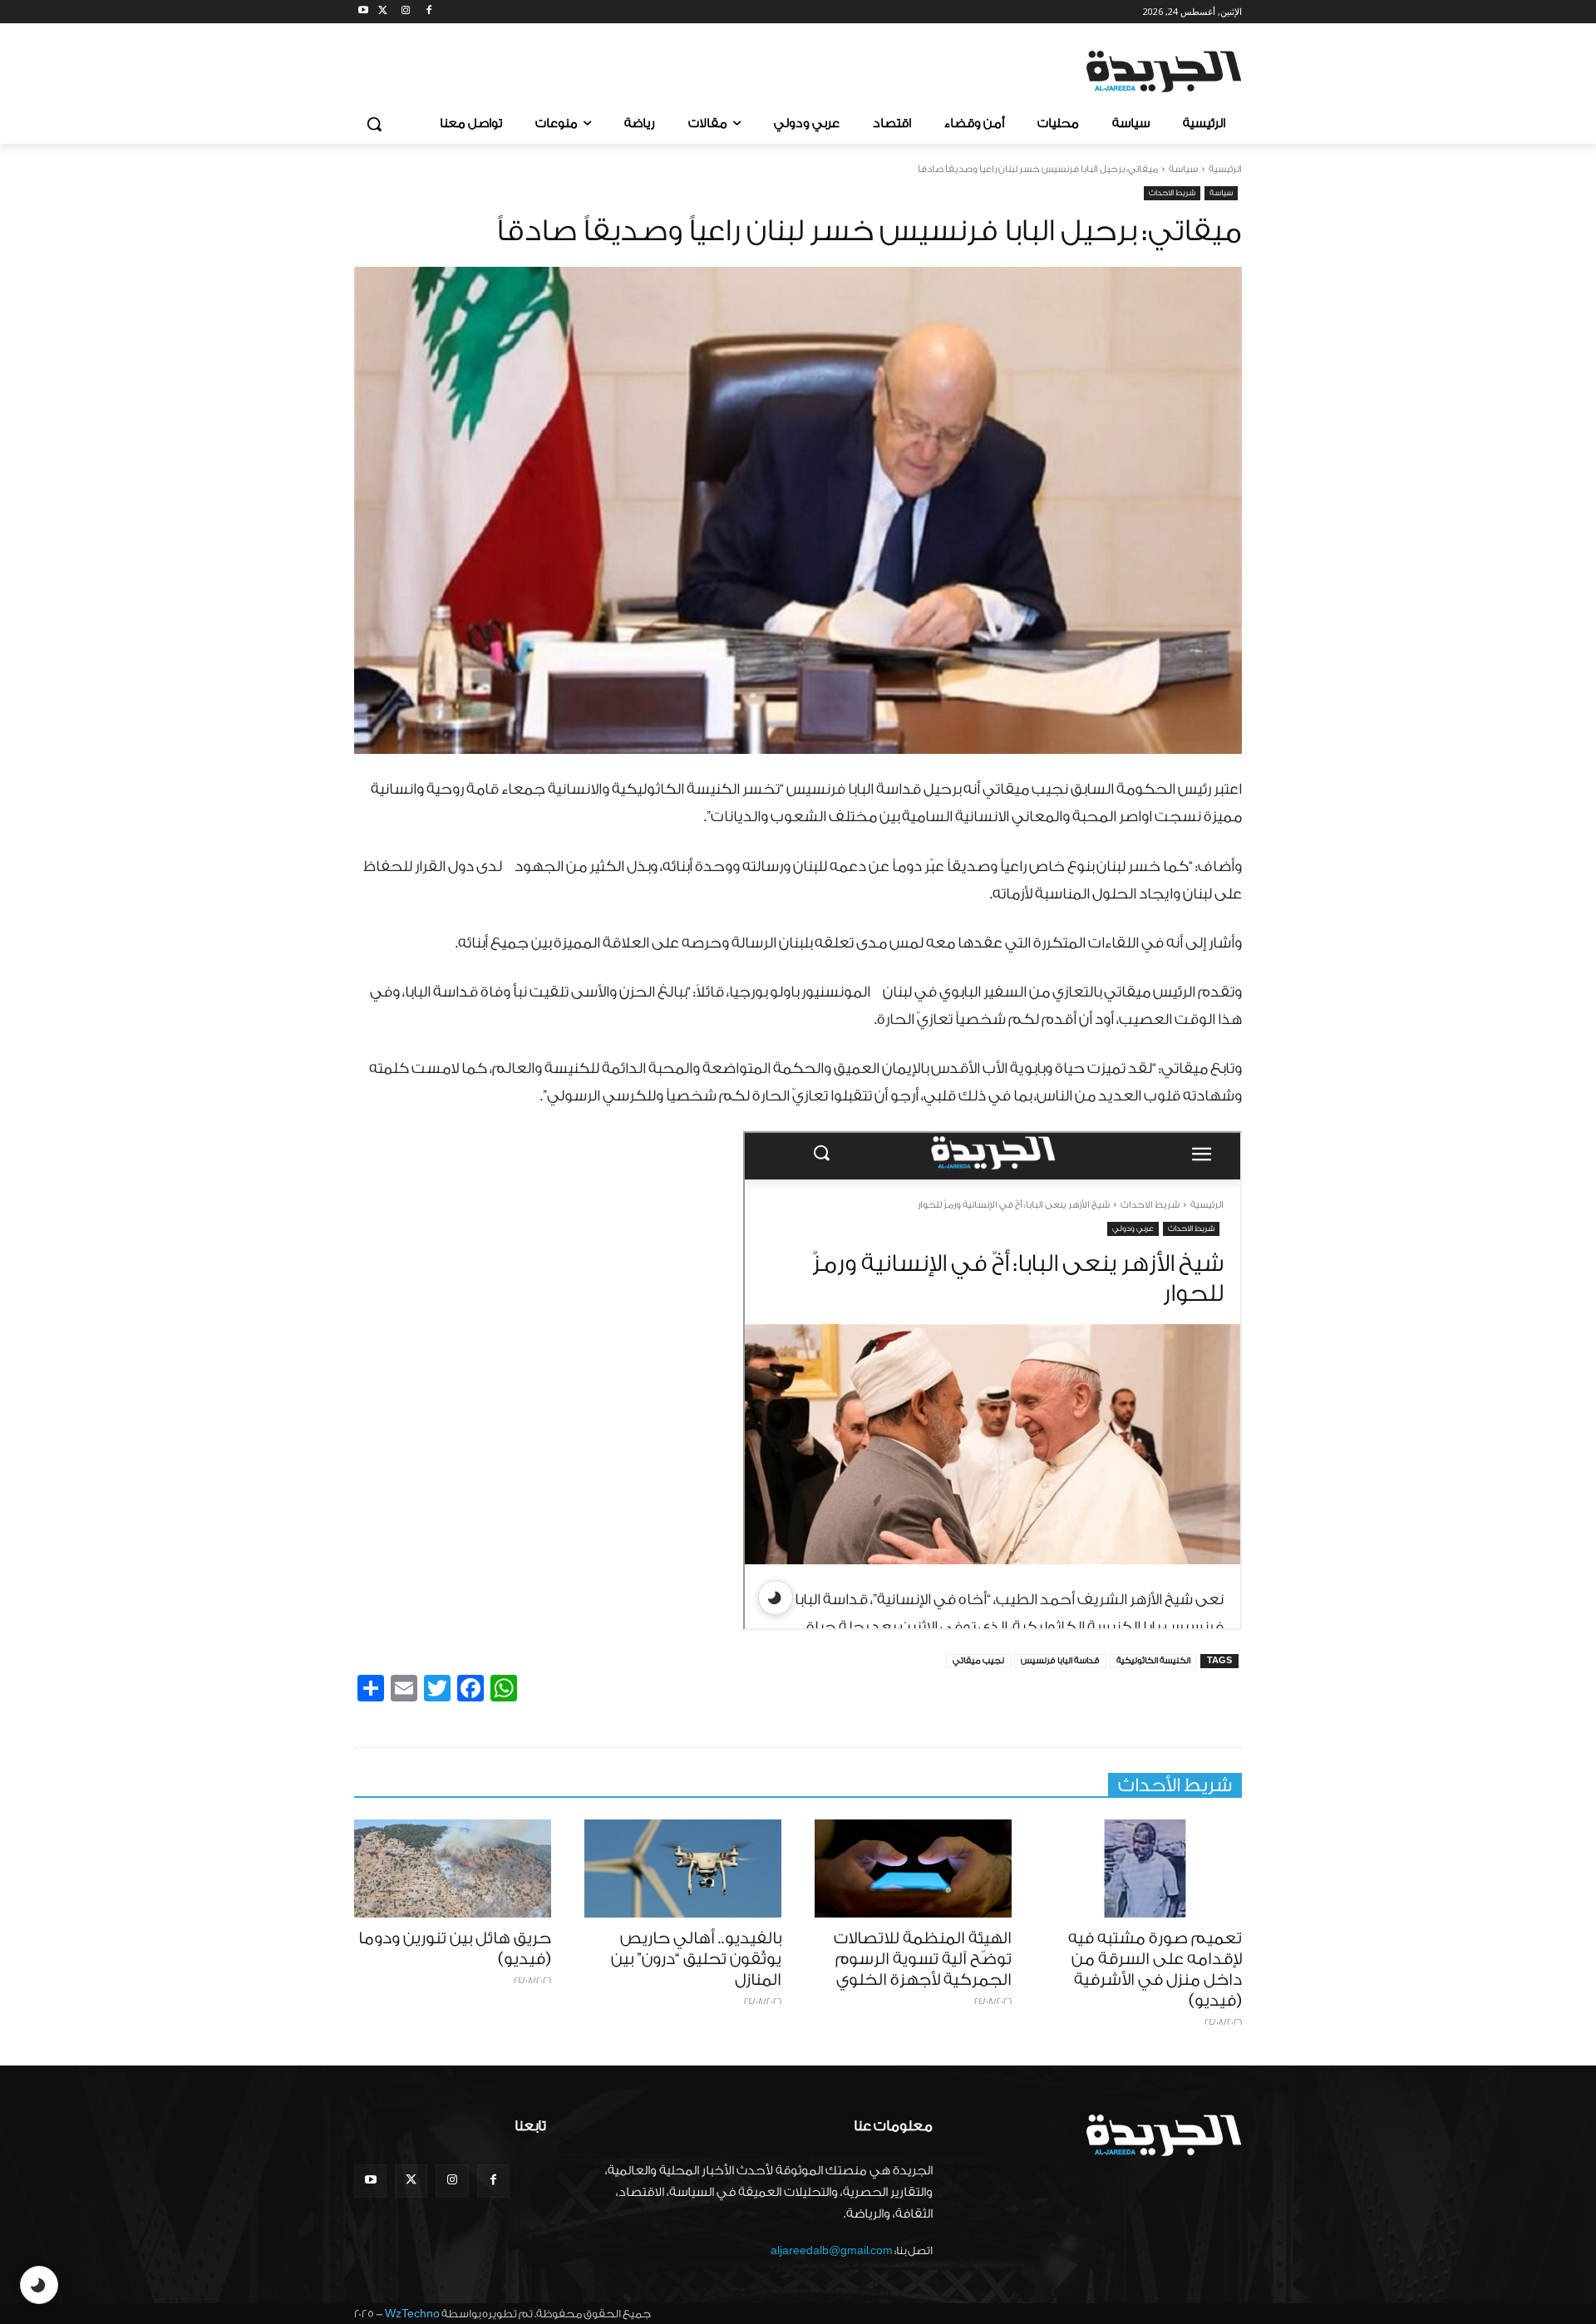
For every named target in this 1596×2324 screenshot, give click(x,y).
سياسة (1183, 169)
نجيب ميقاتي (978, 1661)
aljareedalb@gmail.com (832, 2250)
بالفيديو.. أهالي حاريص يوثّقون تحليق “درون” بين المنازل (696, 1959)
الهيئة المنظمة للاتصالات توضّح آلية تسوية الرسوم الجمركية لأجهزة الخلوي (923, 1959)
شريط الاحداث (1172, 193)
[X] (383, 12)
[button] (374, 124)
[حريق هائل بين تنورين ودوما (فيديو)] (453, 1869)
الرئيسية (1225, 169)
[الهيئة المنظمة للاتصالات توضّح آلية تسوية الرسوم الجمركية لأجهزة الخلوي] (913, 1869)
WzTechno (412, 2314)
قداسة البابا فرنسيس (1060, 1661)
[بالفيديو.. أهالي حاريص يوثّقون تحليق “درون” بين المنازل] (683, 1869)
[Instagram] (406, 12)
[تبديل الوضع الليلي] (39, 2285)
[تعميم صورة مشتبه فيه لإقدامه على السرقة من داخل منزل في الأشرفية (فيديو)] (1143, 1869)
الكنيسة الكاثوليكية (1153, 1661)
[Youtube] (364, 12)
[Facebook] (429, 12)
